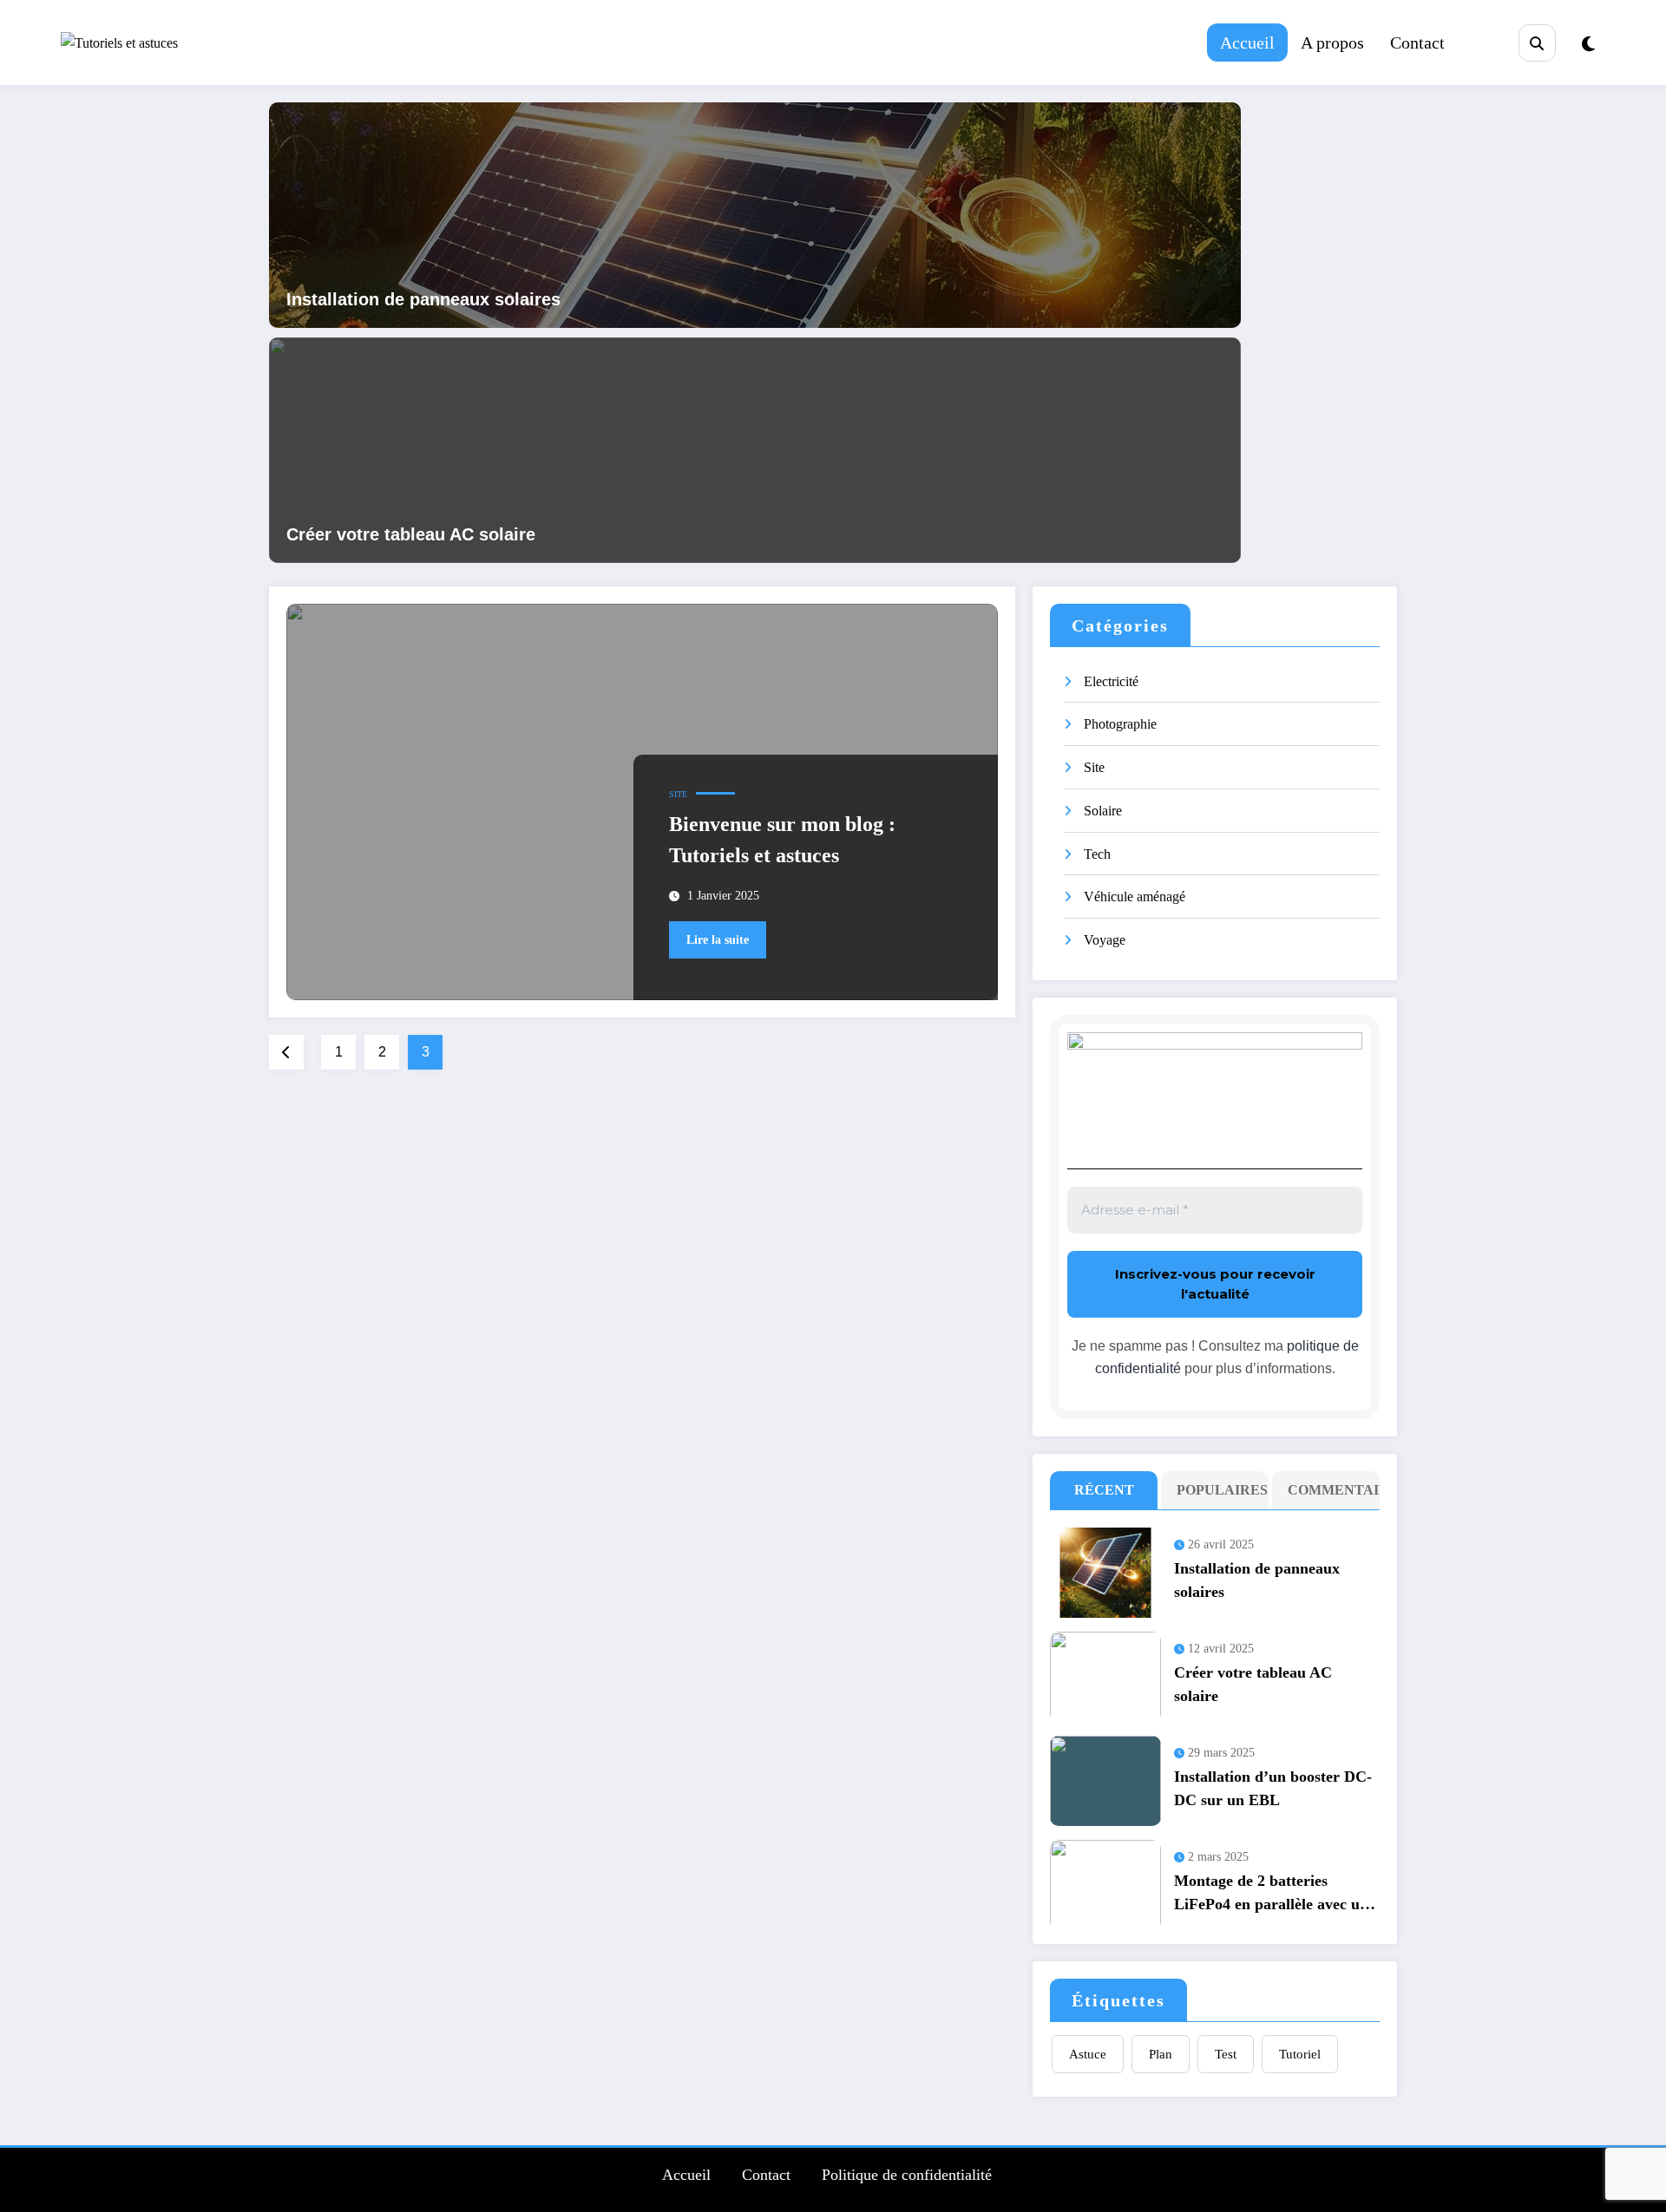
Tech (1097, 854)
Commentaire (1330, 1490)
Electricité (1111, 681)
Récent (1104, 1490)
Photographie (1120, 724)
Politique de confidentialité (907, 2175)
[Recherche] (1537, 43)
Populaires (1219, 1490)
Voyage (1105, 940)
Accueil (1247, 43)
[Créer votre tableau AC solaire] (755, 448)
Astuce (1088, 2054)
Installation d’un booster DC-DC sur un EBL (1273, 1788)
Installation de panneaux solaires (423, 299)
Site (678, 794)
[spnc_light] (1588, 44)
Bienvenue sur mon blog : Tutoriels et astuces (782, 840)
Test (1226, 2054)
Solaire (1103, 811)
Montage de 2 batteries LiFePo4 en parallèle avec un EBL (1271, 1896)
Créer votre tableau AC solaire (411, 534)
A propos (1332, 43)
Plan (1161, 2054)
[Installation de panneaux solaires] (755, 213)
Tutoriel (1300, 2054)
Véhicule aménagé (1135, 897)
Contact (1417, 43)
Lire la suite (718, 940)
